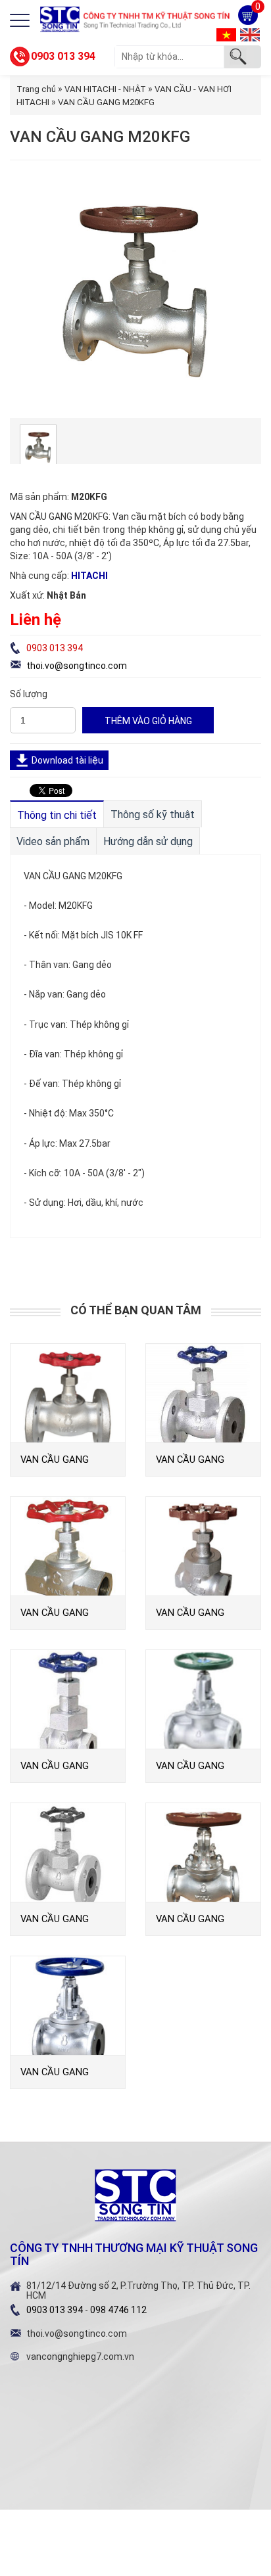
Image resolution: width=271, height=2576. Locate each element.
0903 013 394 (63, 56)
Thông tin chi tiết (57, 815)
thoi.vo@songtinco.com (77, 666)
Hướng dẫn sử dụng (148, 841)
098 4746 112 (118, 2310)
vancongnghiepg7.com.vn (80, 2357)
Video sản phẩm (53, 841)
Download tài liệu (67, 760)
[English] (250, 34)
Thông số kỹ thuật (153, 815)
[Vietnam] (226, 34)
